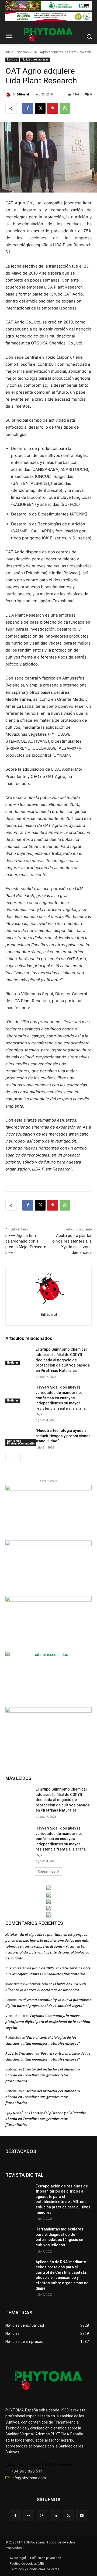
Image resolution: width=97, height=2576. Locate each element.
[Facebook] (28, 108)
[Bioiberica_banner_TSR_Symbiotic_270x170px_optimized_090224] (48, 1568)
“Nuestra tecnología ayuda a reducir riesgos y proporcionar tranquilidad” (63, 1436)
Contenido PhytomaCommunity (21, 1442)
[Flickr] (29, 2516)
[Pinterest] (53, 108)
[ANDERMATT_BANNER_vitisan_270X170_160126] (48, 1888)
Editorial (23, 95)
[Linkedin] (55, 2516)
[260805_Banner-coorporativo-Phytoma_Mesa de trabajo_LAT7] (48, 1895)
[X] (40, 108)
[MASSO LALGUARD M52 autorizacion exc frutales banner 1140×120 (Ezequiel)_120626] (48, 6)
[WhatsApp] (65, 108)
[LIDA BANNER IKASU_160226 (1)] (48, 1734)
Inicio (9, 52)
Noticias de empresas (35, 60)
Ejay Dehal (14, 2113)
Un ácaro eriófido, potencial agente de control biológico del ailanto (47, 1952)
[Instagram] (42, 2516)
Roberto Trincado (19, 2053)
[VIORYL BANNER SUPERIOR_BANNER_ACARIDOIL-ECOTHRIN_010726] (48, 16)
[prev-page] (9, 1457)
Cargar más (47, 1871)
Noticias (23, 52)
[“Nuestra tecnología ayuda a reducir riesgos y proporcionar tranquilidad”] (18, 1437)
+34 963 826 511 (27, 2471)
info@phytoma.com (29, 2478)
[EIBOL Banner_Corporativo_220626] (48, 1902)
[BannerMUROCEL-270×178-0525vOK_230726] (48, 1908)
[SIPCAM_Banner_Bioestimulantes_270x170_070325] (48, 1623)
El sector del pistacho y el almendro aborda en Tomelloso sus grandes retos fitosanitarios (43, 2075)
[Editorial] (9, 95)
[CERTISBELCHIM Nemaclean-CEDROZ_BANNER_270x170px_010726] (48, 1512)
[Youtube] (82, 2516)
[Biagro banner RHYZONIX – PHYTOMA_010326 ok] (48, 1915)
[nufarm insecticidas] (48, 1679)
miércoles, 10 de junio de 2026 (30, 1968)
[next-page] (17, 1457)
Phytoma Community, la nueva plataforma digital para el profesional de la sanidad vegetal (48, 2022)
